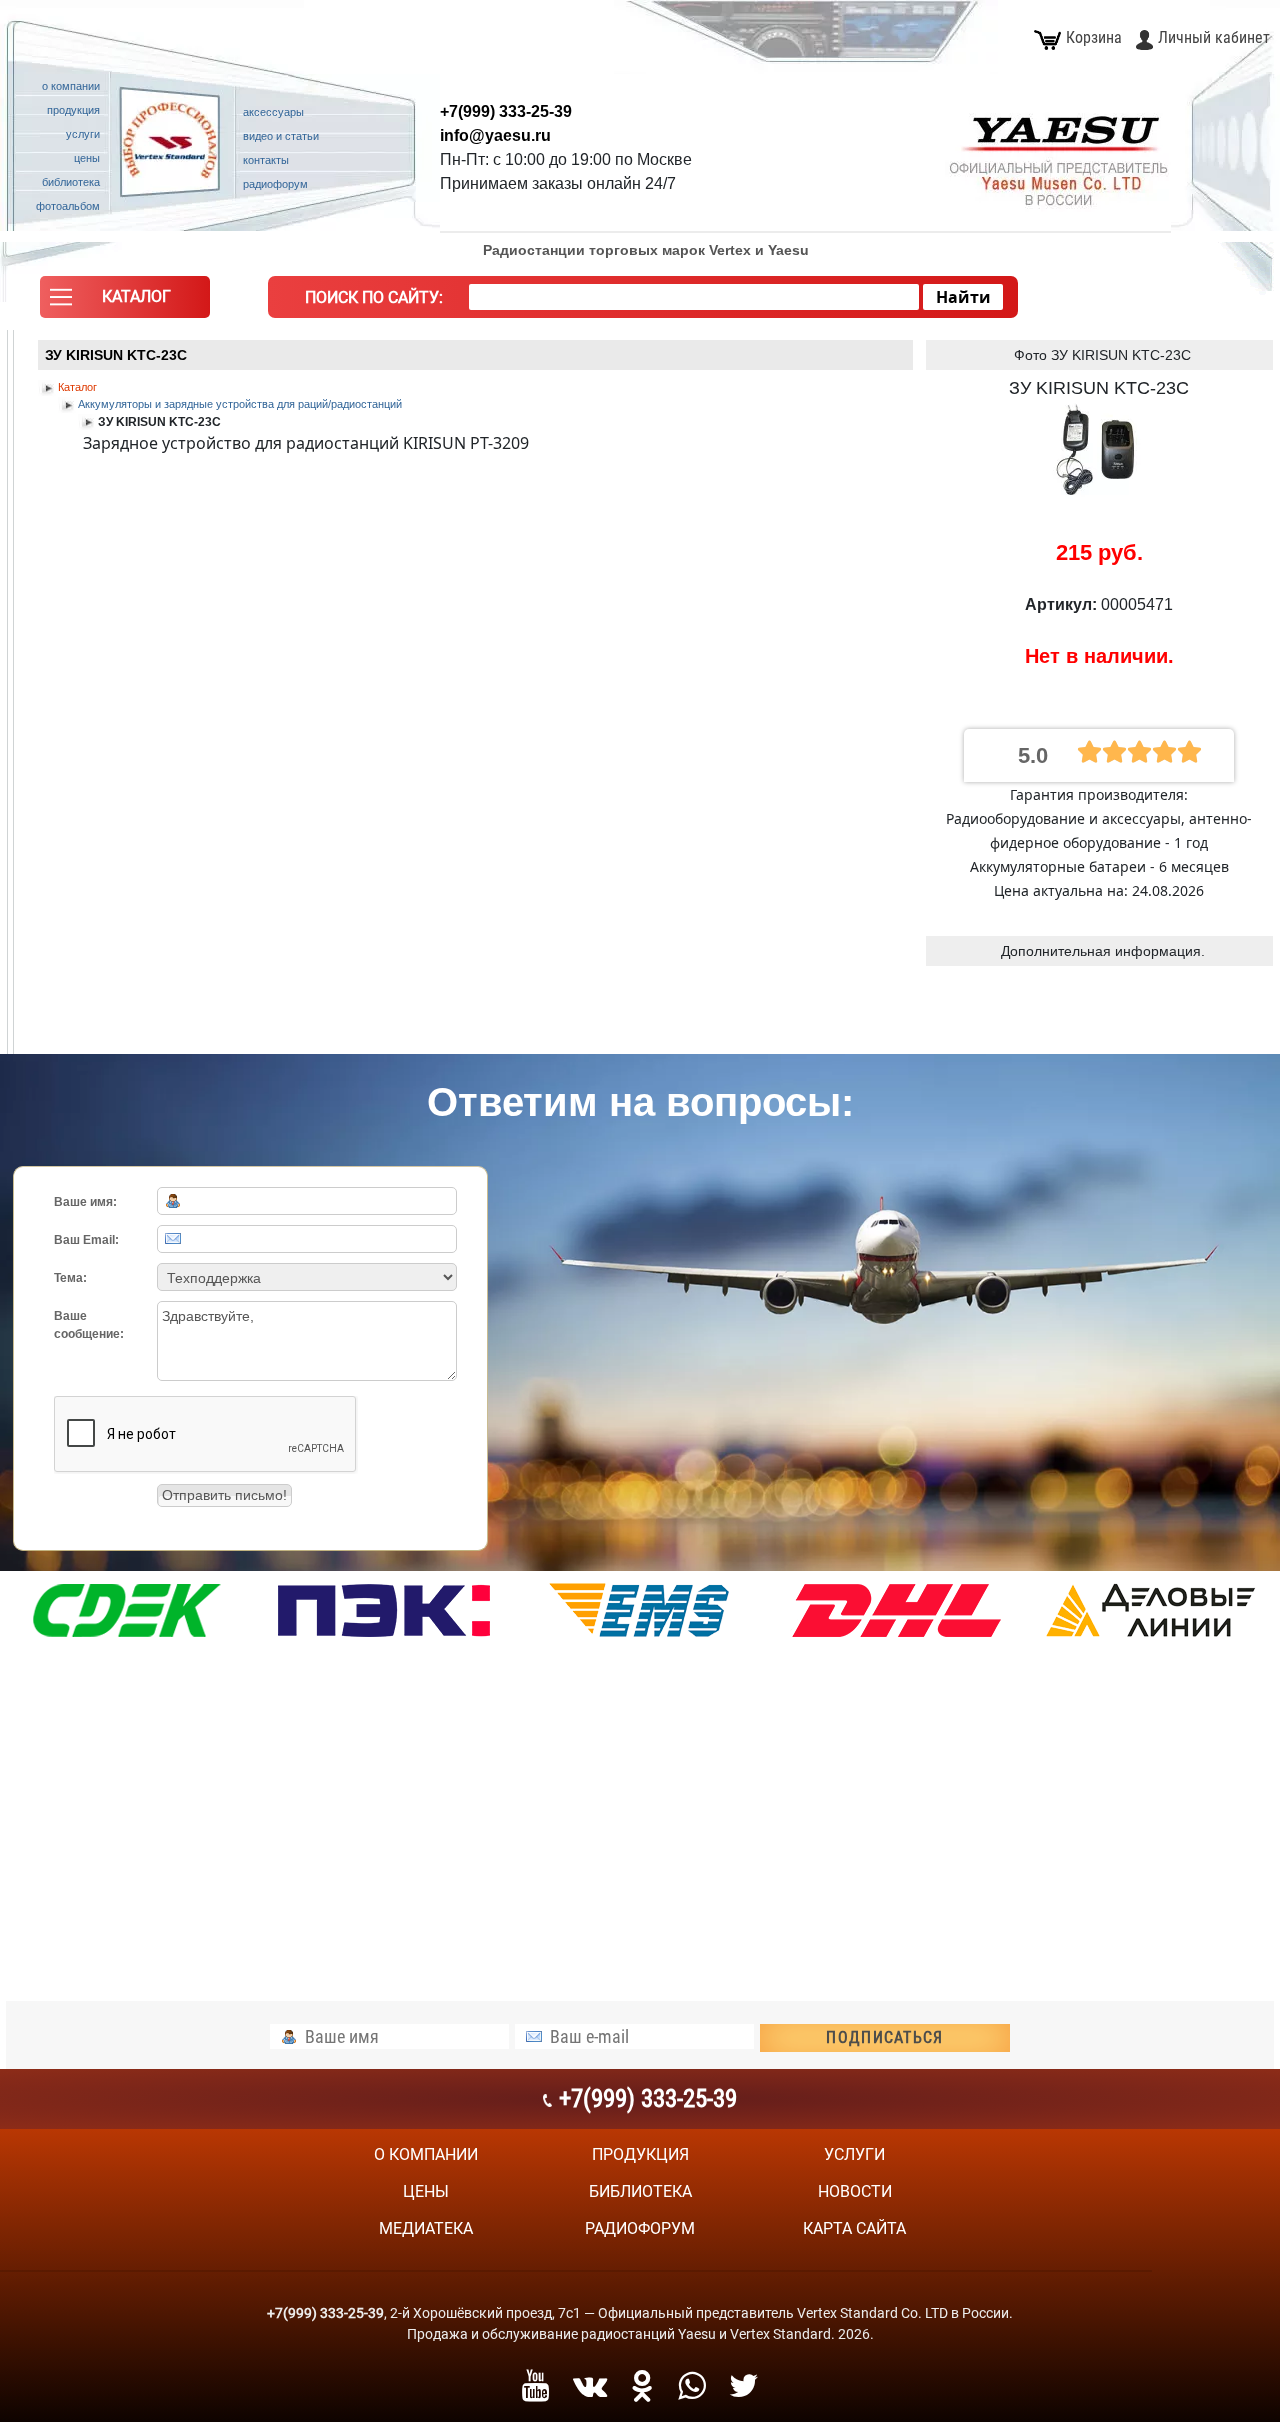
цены (426, 2191)
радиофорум (640, 2228)
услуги (854, 2154)
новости (855, 2191)
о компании (426, 2154)
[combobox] (694, 297)
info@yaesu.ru (495, 135)
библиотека (640, 2191)
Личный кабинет (1214, 37)
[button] (125, 302)
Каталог (77, 387)
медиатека (426, 2228)
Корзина (1094, 37)
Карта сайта (854, 2228)
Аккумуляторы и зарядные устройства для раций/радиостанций (240, 404)
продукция (640, 2154)
